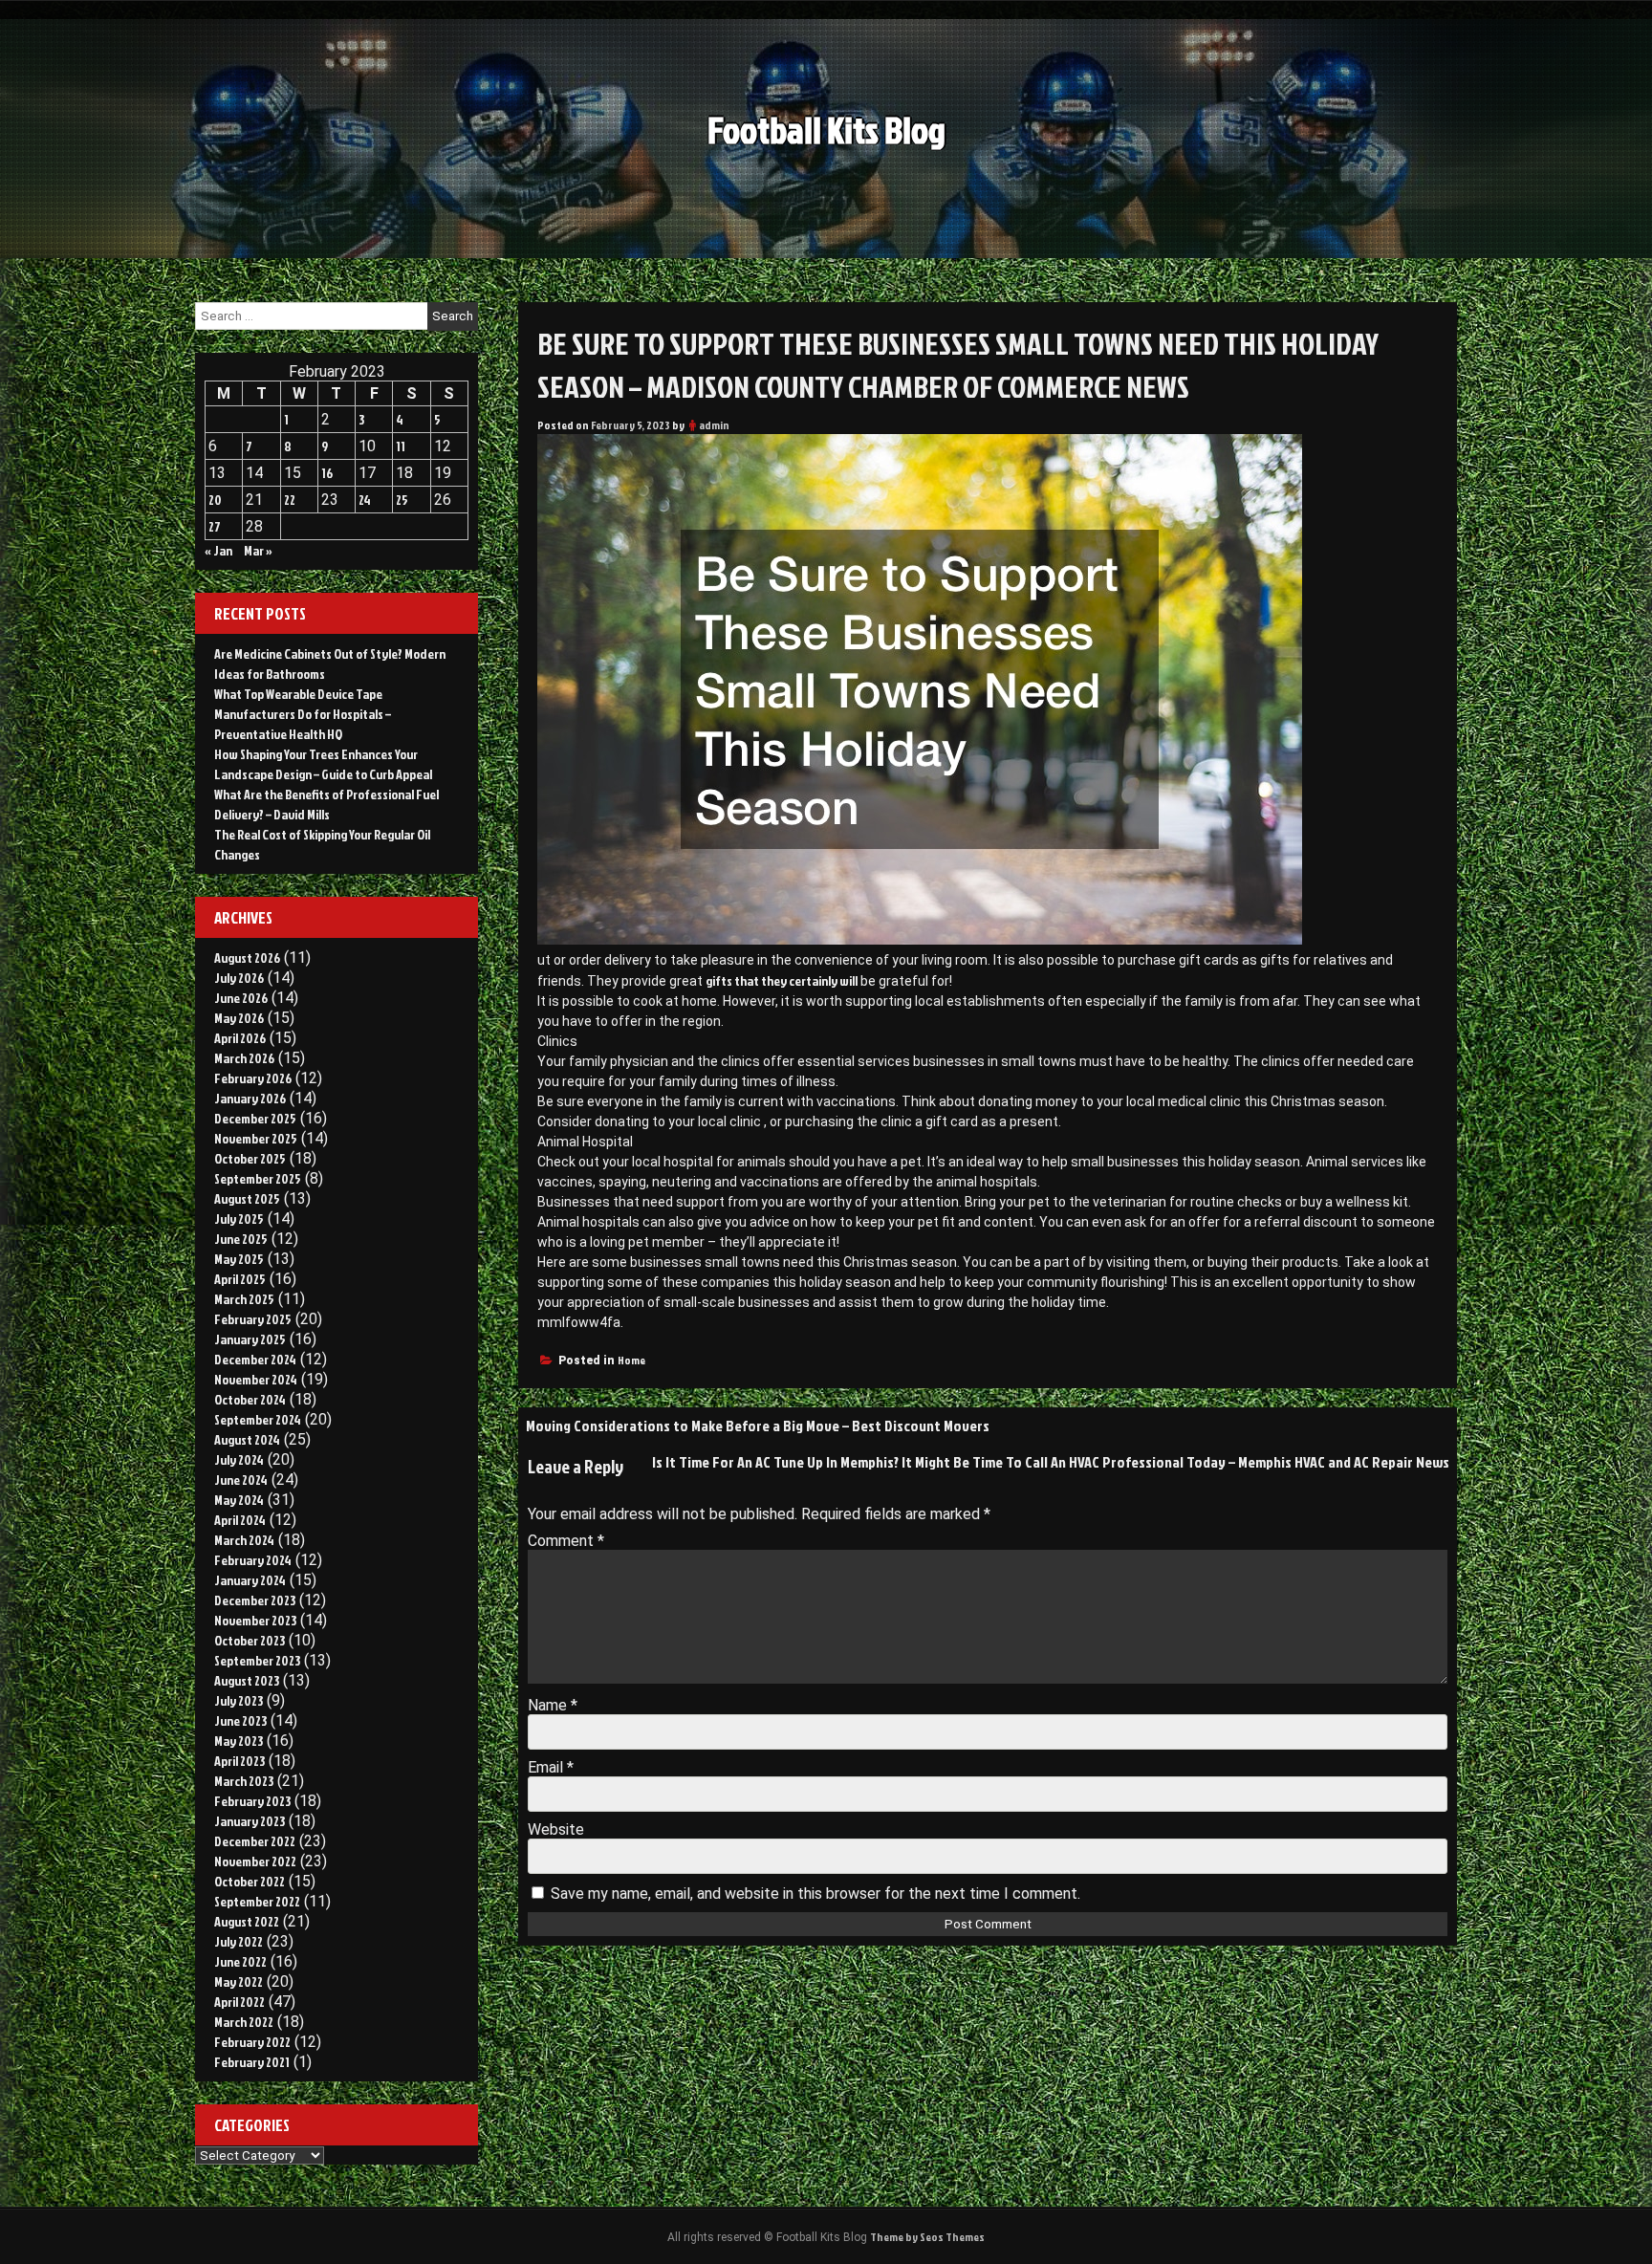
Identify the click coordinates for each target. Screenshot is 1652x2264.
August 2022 (247, 1921)
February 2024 (253, 1560)
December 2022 (255, 1841)
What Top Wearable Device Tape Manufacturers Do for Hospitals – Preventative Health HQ (303, 714)
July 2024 (239, 1459)
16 (327, 473)
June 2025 (241, 1239)
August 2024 (247, 1439)
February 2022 (252, 2042)
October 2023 (250, 1640)
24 (365, 500)
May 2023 (239, 1741)
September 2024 (258, 1419)
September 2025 (258, 1178)
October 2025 (250, 1158)
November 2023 (255, 1620)
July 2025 (239, 1219)
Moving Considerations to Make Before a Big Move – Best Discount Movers (758, 1426)
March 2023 (244, 1781)
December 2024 (255, 1359)
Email (551, 1767)
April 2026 (240, 1038)
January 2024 (250, 1580)
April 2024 (240, 1520)
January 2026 (250, 1098)
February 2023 (252, 1801)
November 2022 (255, 1861)
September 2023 (257, 1660)
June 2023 (240, 1720)
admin (714, 425)
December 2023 (255, 1600)
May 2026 (239, 1018)
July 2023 (239, 1700)
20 (215, 500)
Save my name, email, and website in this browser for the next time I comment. (815, 1894)
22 (290, 500)
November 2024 (256, 1379)
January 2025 (250, 1339)
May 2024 (239, 1500)
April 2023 (239, 1761)
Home (631, 1360)
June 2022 (240, 1961)
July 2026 (239, 978)
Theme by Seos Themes (927, 2237)
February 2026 (253, 1078)
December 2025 (255, 1118)
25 (402, 500)
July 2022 (239, 1941)
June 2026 (241, 998)
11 (401, 446)
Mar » (258, 550)
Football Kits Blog (826, 130)
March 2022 (244, 2022)
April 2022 (239, 2002)
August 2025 (247, 1198)
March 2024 (244, 1540)
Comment (566, 1541)
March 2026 (244, 1058)
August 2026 (247, 958)
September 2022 (257, 1901)
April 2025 (240, 1279)
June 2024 (241, 1480)
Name (553, 1705)
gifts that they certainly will (782, 980)
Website (556, 1829)
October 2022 (250, 1881)
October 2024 (250, 1399)
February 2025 (253, 1319)
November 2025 (256, 1138)
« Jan (218, 550)
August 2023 (247, 1680)
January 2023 (250, 1821)
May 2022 (239, 1981)
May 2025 (239, 1259)
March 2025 (244, 1299)
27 (215, 526)
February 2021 (252, 2062)
